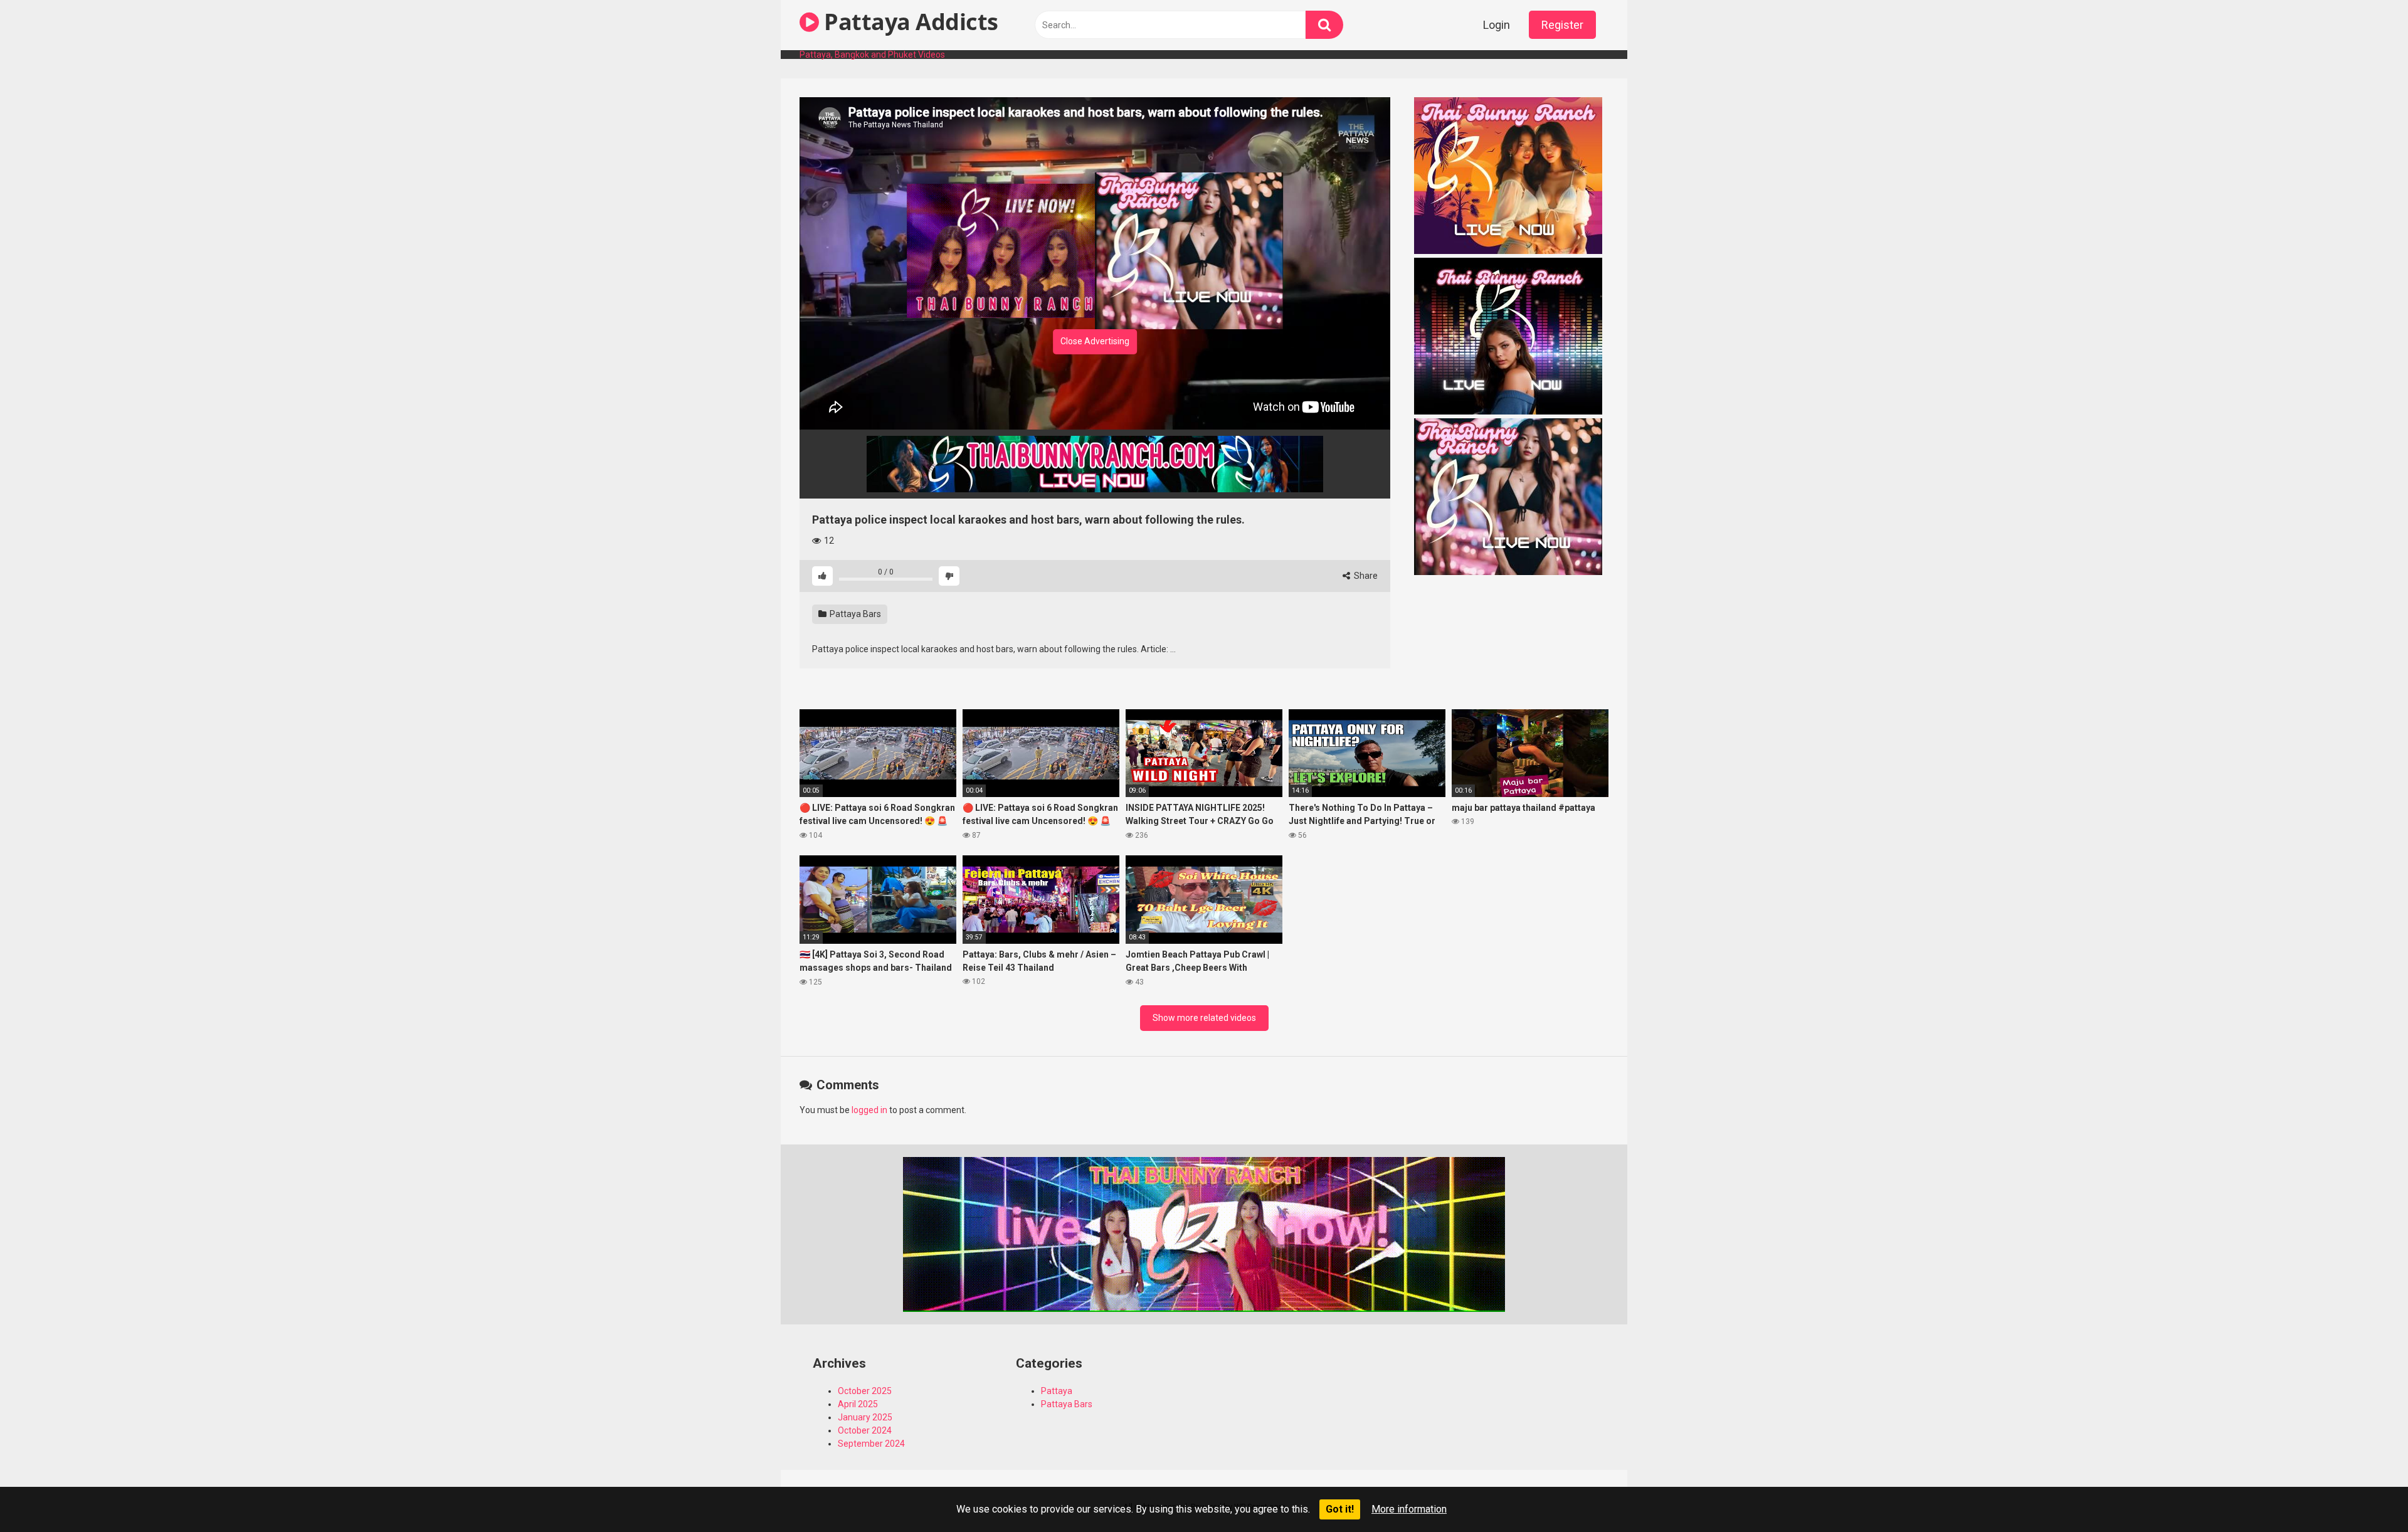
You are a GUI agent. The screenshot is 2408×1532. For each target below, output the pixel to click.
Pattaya (1057, 1391)
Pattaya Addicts (909, 22)
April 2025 (858, 1404)
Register (1562, 25)
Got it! (1340, 1509)
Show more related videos (1204, 1018)
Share (1365, 576)
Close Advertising (1095, 341)
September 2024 (871, 1444)
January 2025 (865, 1417)
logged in (869, 1110)
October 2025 (865, 1391)
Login (1497, 25)
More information (1409, 1509)
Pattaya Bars (854, 614)
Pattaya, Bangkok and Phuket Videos (872, 55)
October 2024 (865, 1430)
